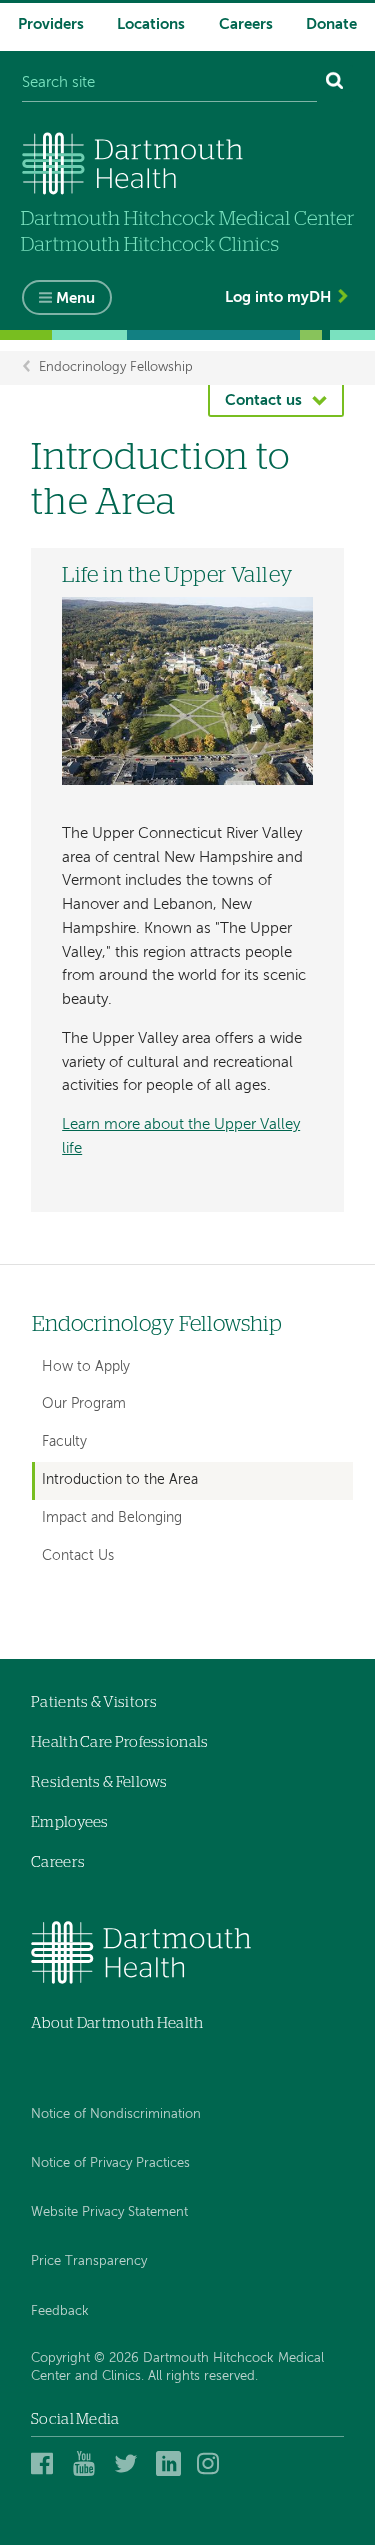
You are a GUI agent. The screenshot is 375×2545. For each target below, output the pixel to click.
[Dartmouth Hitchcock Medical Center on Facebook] (46, 2463)
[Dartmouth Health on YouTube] (88, 2463)
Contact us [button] (263, 400)
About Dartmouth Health (117, 2023)
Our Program (84, 1404)
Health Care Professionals (120, 1742)
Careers (246, 24)
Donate (331, 24)
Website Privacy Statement (109, 2212)
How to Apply (86, 1367)
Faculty (64, 1442)
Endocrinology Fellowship (116, 367)
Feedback (60, 2311)
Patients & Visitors (94, 1702)
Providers (51, 24)
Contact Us (78, 1556)
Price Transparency (89, 2261)
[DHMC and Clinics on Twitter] (129, 2463)
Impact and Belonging (112, 1518)
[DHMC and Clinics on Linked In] (171, 2463)
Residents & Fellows (99, 1782)
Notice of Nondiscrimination (116, 2114)
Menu (75, 298)
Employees (70, 1822)
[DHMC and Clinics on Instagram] (212, 2463)
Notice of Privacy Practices (110, 2163)
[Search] (335, 83)
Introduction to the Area (120, 1480)
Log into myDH (278, 297)
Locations (151, 24)
